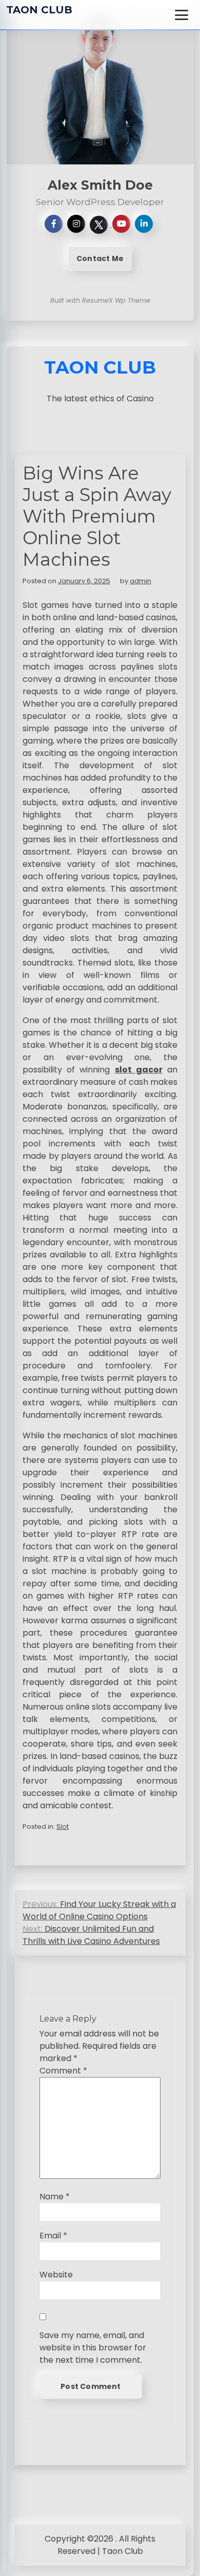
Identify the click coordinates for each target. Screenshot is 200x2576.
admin (141, 581)
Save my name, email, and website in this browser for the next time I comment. (93, 2348)
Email (53, 2236)
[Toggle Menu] (182, 15)
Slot (63, 1827)
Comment (63, 2071)
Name (55, 2197)
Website (56, 2275)
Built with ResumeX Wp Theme (100, 300)
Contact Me (100, 258)
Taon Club (39, 10)
